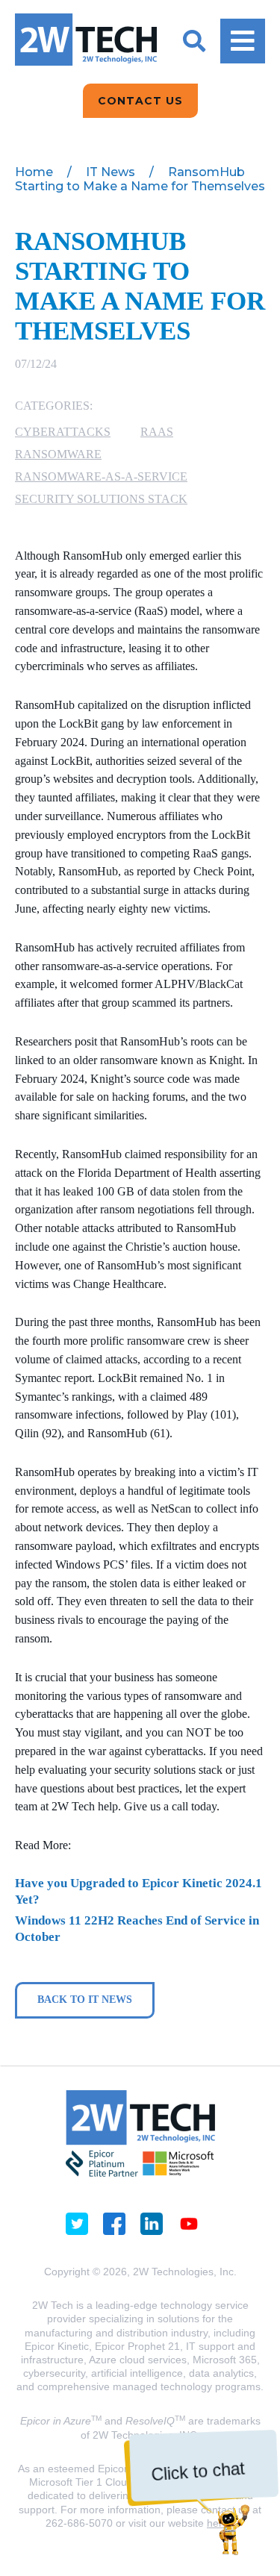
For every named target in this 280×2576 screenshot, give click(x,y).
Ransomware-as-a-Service (101, 476)
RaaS (157, 432)
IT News (111, 172)
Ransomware (58, 454)
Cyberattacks (63, 432)
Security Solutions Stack (101, 499)
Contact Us (140, 101)
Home (34, 172)
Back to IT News (85, 2000)
